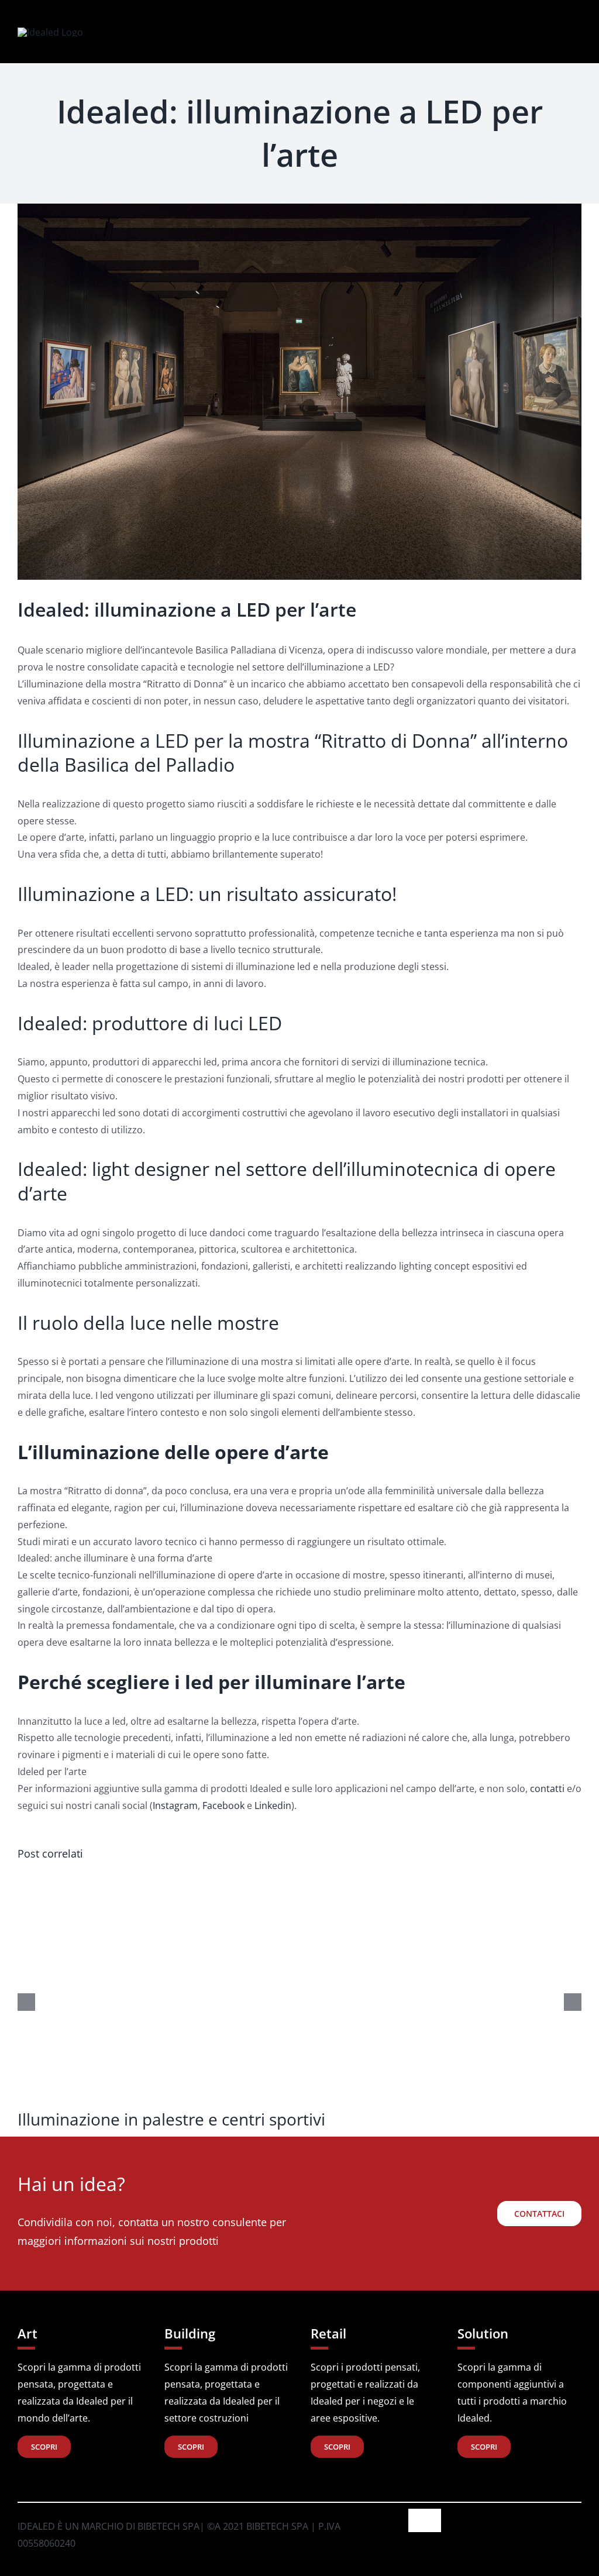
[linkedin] (528, 32)
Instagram (175, 1805)
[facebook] (490, 32)
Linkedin (273, 1805)
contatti (547, 1789)
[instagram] (509, 32)
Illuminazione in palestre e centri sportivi (171, 2119)
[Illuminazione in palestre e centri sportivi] (299, 1879)
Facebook (223, 1805)
